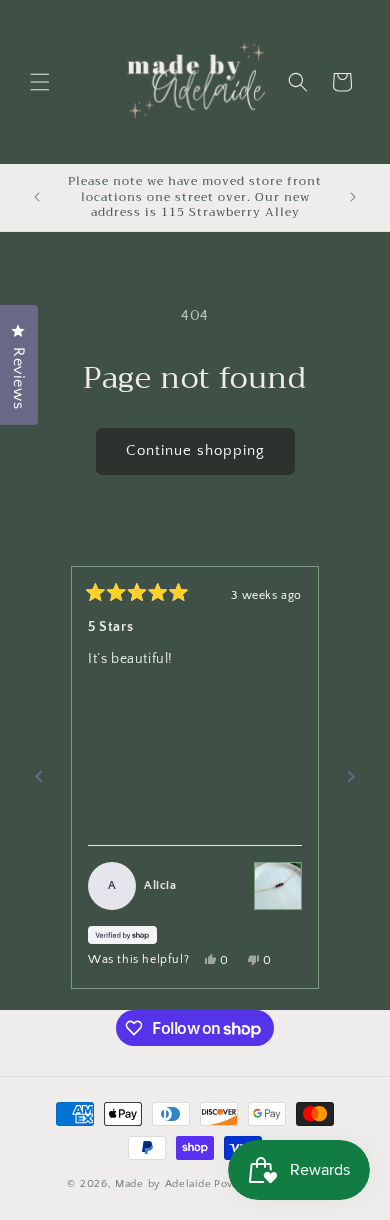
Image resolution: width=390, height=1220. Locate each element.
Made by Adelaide (163, 1184)
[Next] (351, 777)
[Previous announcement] (37, 197)
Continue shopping (195, 450)
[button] (40, 82)
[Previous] (39, 777)
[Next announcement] (353, 197)
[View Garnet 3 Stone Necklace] (278, 886)
